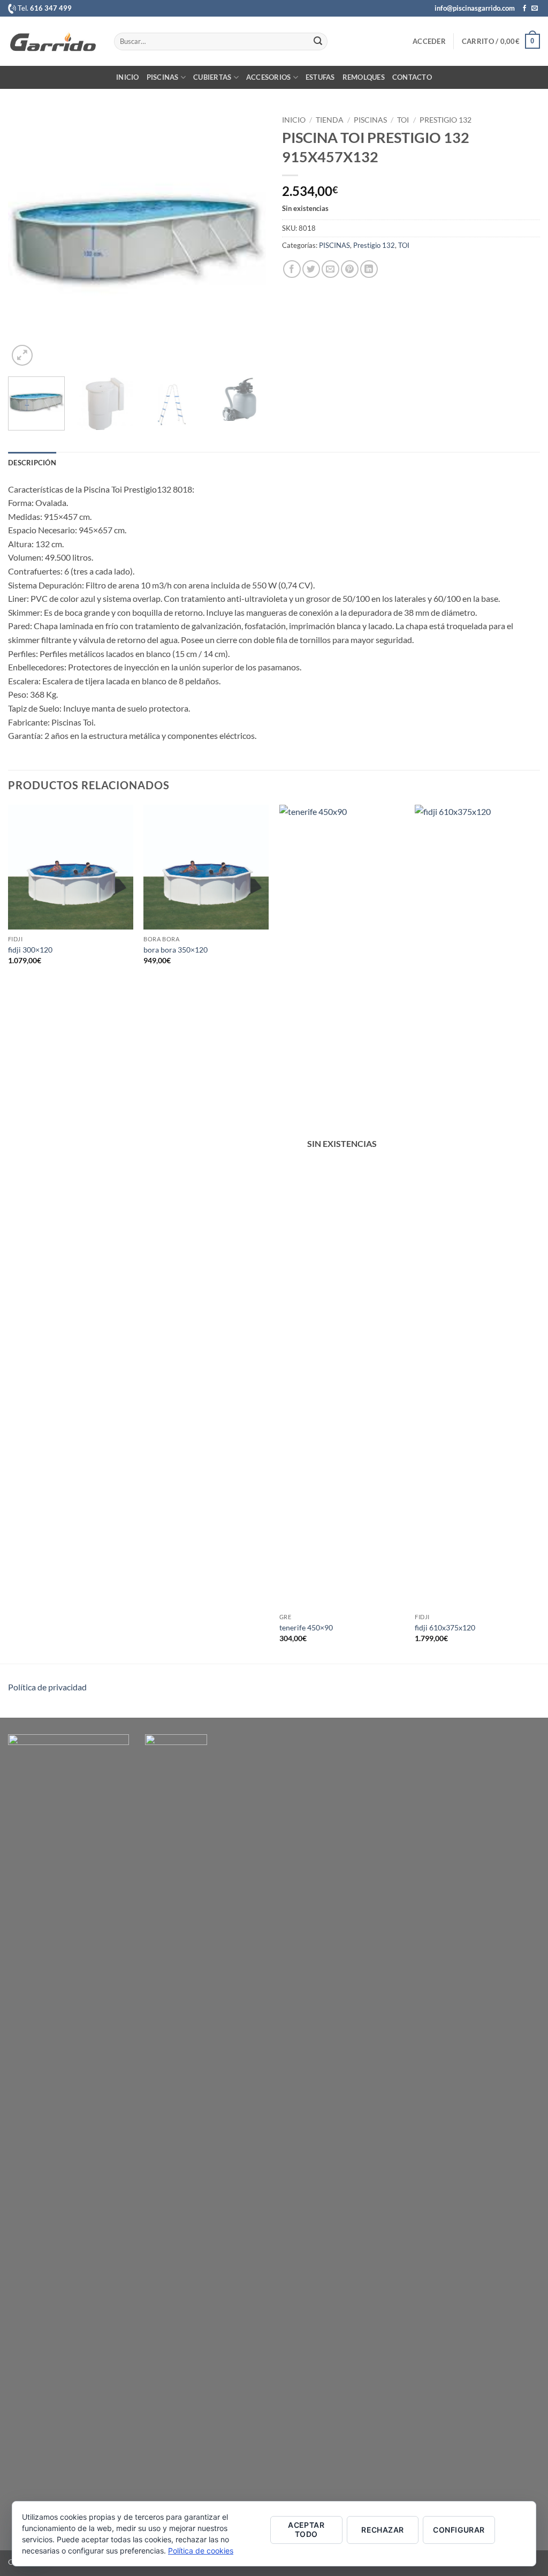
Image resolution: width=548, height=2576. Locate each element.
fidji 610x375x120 (445, 1627)
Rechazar (382, 2530)
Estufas (320, 77)
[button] (429, 41)
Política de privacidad (47, 1687)
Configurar (459, 2530)
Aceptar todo (306, 2529)
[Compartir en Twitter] (311, 269)
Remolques (364, 77)
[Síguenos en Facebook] (524, 9)
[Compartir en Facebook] (292, 269)
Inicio (128, 77)
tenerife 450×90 (306, 1627)
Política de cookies (201, 2551)
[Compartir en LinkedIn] (369, 269)
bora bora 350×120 (176, 950)
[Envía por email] (330, 269)
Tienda (330, 120)
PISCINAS (370, 120)
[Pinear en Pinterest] (350, 269)
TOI (403, 120)
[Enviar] (318, 41)
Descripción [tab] (32, 463)
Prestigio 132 (446, 120)
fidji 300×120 (30, 950)
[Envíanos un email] (535, 9)
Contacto (412, 77)
